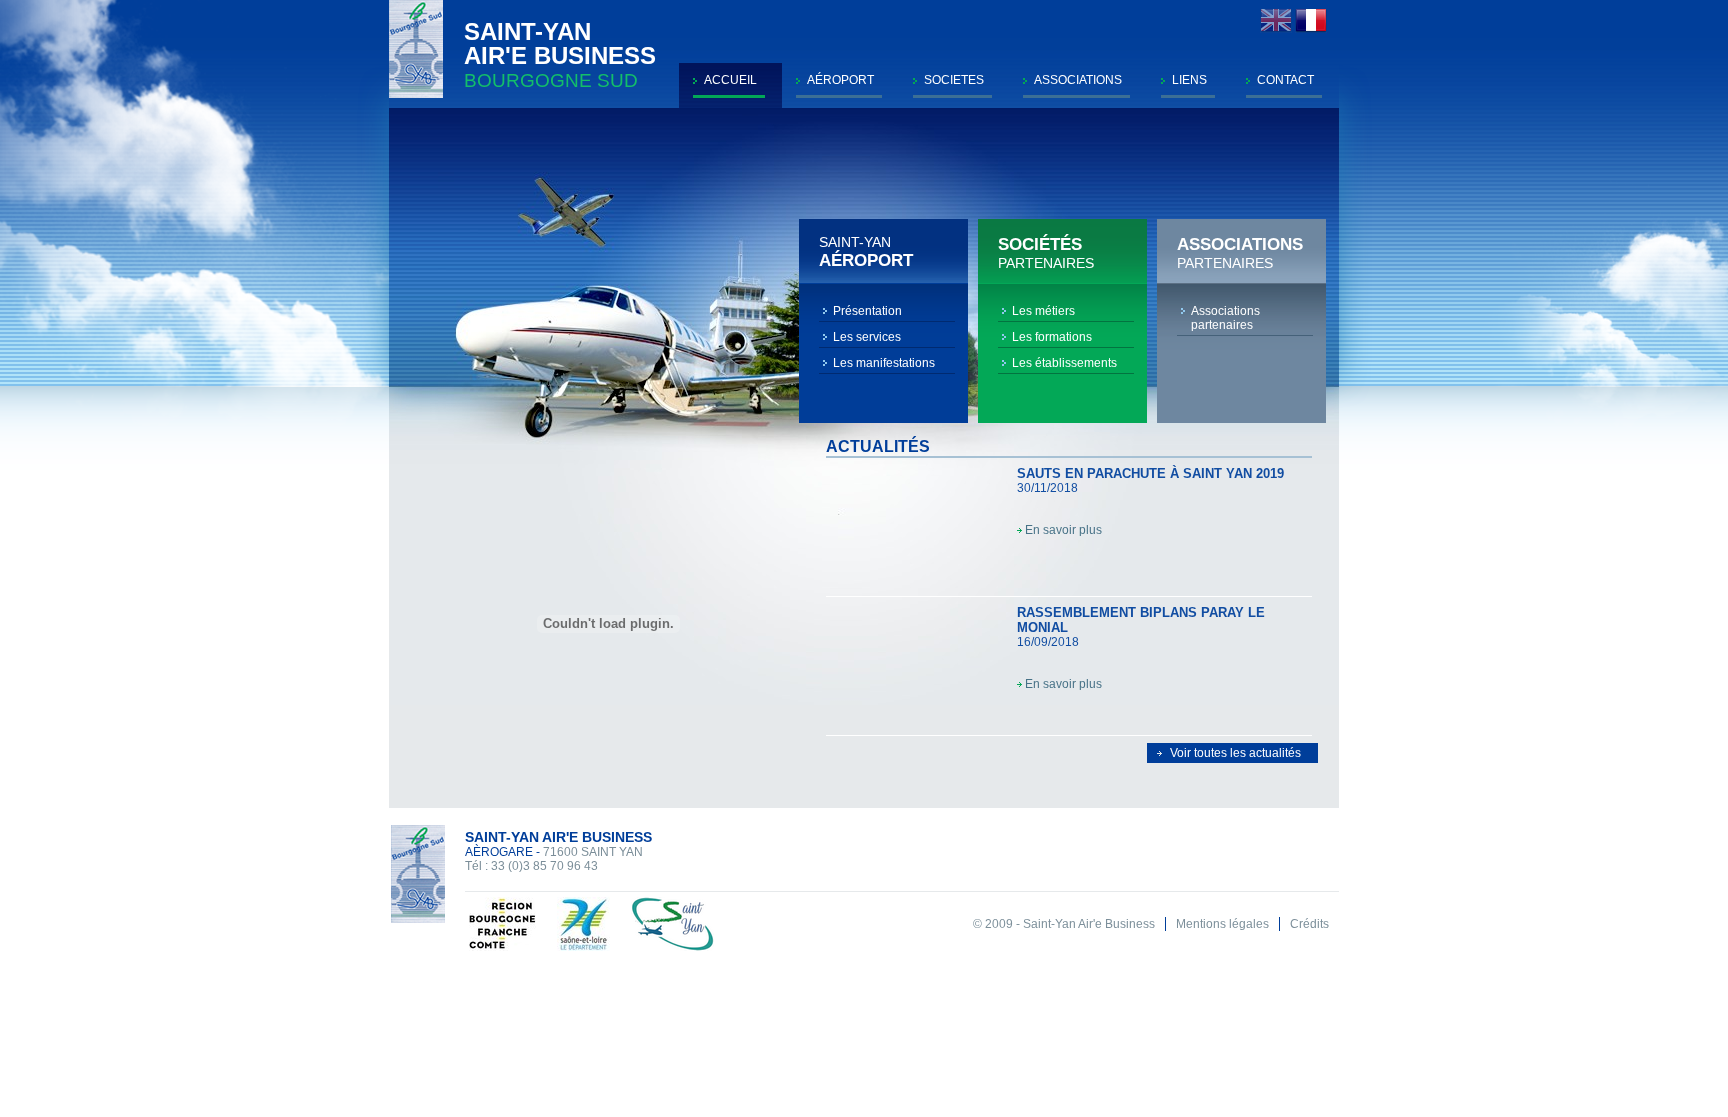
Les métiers (1043, 311)
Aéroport (840, 80)
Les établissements (1064, 363)
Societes (954, 80)
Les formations (1052, 337)
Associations (1078, 80)
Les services (867, 337)
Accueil (730, 80)
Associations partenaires (1225, 318)
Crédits (1309, 924)
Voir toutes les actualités (1235, 753)
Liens (1189, 80)
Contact (1285, 80)
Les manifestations (884, 363)
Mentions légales (1222, 924)
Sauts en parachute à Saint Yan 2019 (1150, 473)
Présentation (867, 311)
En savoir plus (1063, 530)
